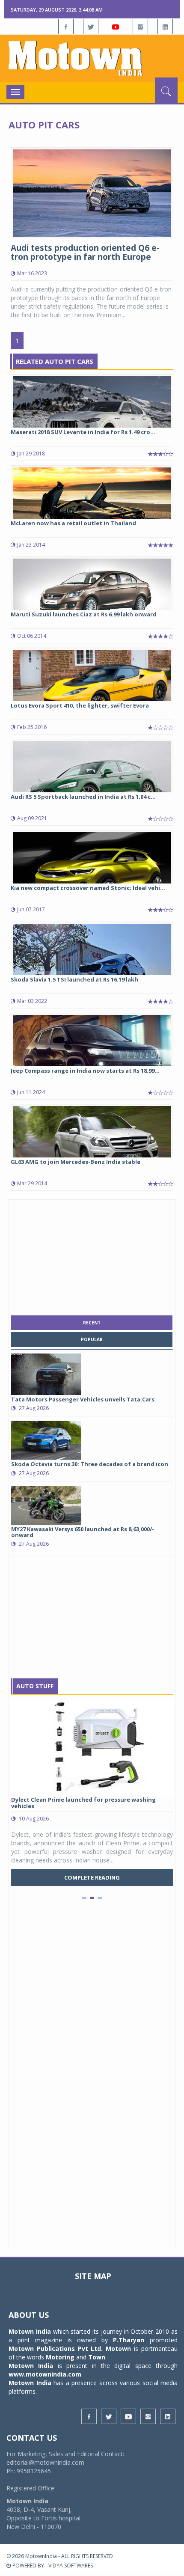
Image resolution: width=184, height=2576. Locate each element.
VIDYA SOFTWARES (71, 2566)
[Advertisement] (92, 1255)
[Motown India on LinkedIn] (165, 27)
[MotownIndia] (92, 58)
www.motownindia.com (45, 2374)
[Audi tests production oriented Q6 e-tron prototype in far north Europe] (92, 192)
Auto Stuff (35, 1686)
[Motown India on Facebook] (66, 27)
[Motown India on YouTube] (116, 27)
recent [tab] (92, 1323)
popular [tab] (92, 1339)
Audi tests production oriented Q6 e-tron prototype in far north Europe (85, 252)
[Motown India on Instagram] (140, 27)
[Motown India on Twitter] (91, 27)
